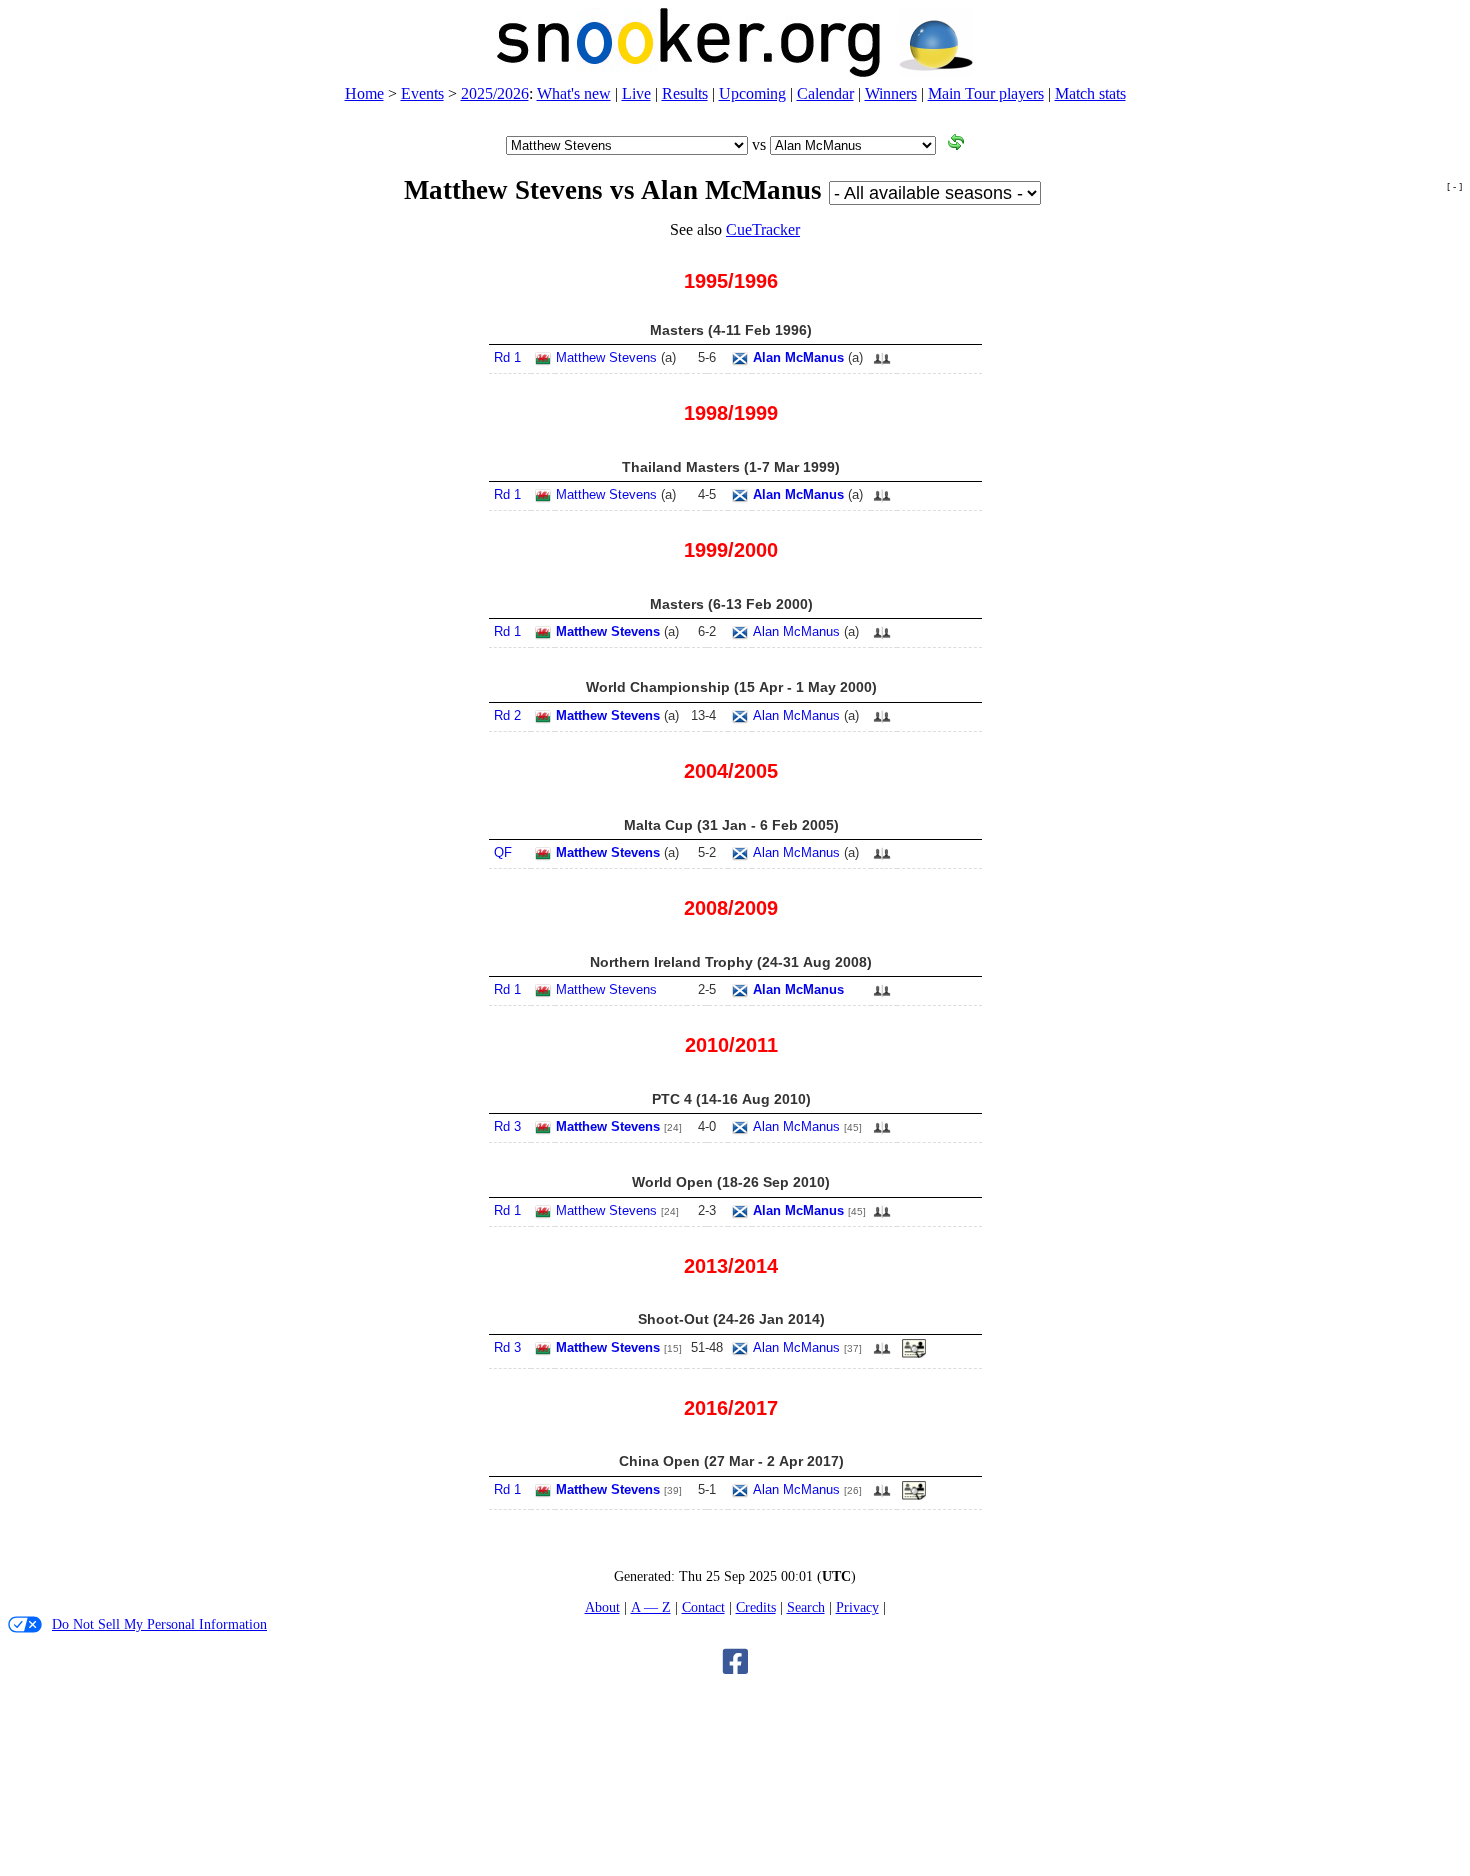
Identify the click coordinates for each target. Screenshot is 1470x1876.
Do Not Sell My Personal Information (159, 1624)
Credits (756, 1607)
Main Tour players (986, 93)
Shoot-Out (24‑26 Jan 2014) (731, 1319)
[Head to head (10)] (882, 364)
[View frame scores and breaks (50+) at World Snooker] (914, 1354)
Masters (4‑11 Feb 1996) (731, 330)
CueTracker (763, 229)
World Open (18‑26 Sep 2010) (731, 1182)
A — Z (651, 1607)
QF (503, 852)
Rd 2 (507, 715)
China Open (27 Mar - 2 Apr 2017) (731, 1461)
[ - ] (1454, 186)
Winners (891, 93)
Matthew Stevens (606, 357)
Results (685, 93)
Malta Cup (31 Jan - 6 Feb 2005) (731, 825)
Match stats (1090, 93)
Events (422, 93)
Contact (703, 1607)
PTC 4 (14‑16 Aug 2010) (731, 1099)
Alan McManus (798, 357)
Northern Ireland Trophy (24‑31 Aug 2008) (731, 962)
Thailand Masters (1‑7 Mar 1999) (731, 467)
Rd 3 (507, 1126)
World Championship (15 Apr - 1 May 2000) (731, 687)
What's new (574, 93)
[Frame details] (914, 1496)
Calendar (825, 93)
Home (364, 93)
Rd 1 (507, 357)
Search (806, 1607)
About (602, 1607)
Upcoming (752, 93)
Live (636, 93)
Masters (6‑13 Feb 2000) (731, 604)
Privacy (857, 1607)
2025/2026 (495, 93)
